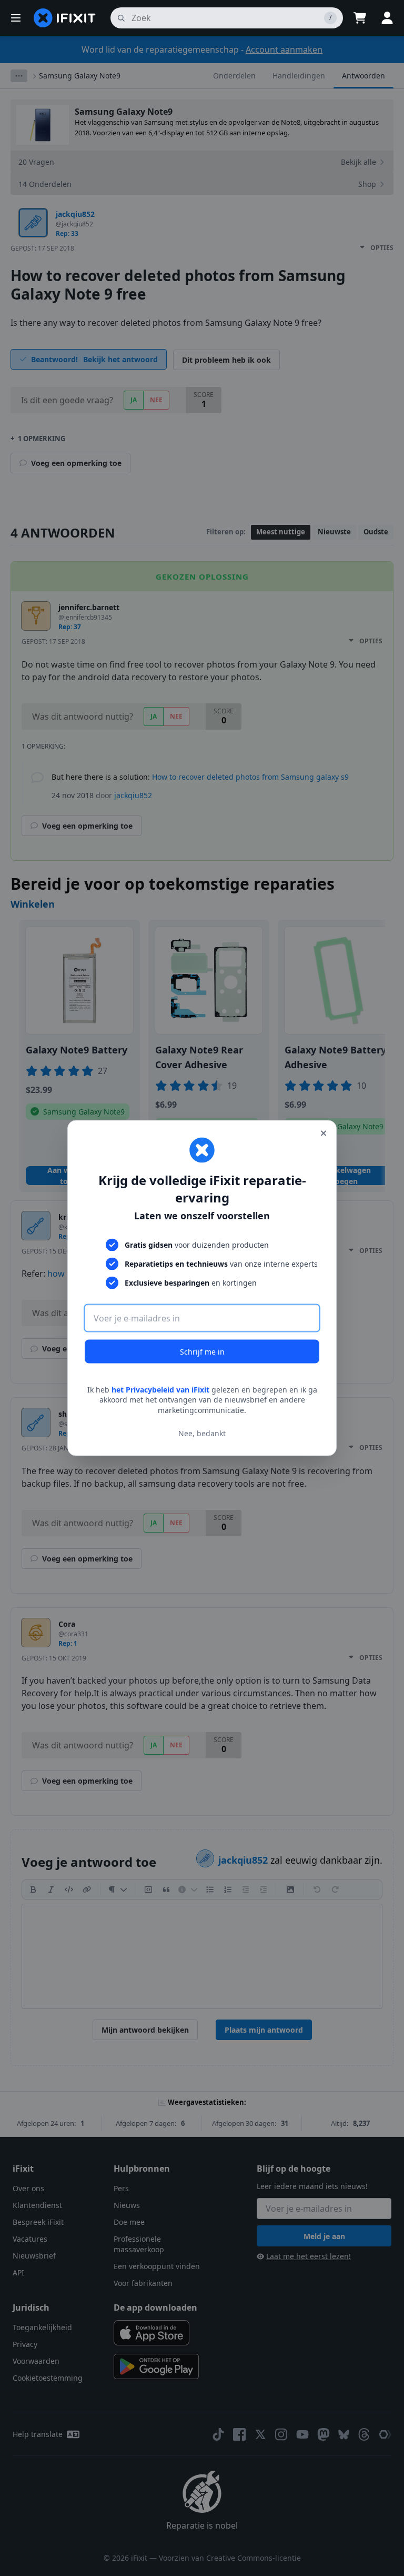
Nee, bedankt (202, 1433)
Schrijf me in (202, 1351)
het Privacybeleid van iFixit (160, 1389)
